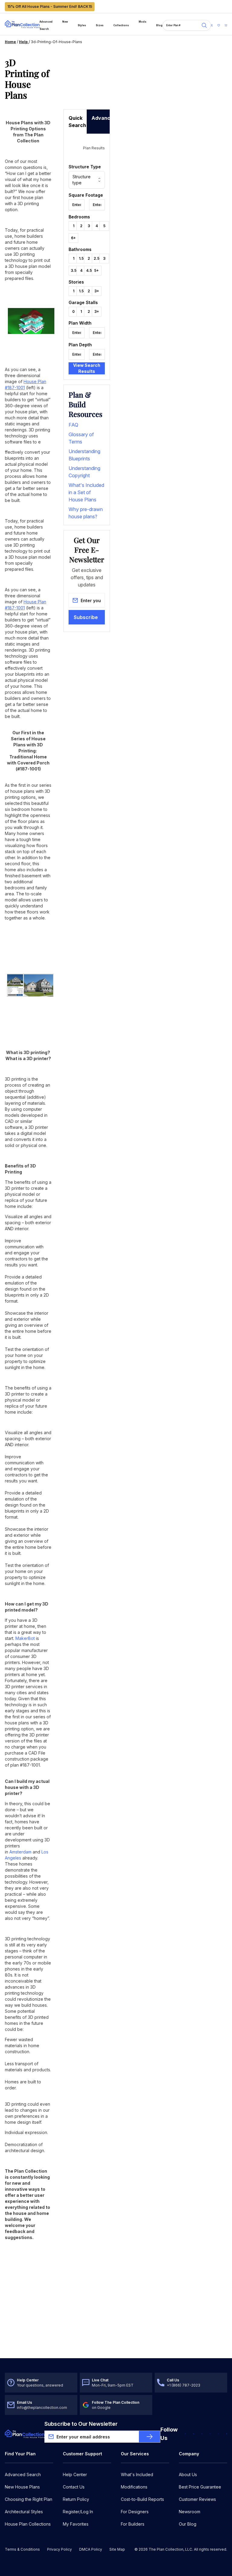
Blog (159, 25)
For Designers (135, 2512)
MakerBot (25, 1638)
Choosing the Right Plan (29, 2499)
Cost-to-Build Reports (142, 2499)
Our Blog (188, 2524)
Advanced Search (46, 25)
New (65, 22)
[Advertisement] (87, 83)
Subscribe (86, 617)
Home (10, 42)
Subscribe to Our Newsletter (81, 2424)
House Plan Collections (28, 2524)
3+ (97, 291)
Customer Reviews (197, 2499)
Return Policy (76, 2499)
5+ (97, 270)
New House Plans (22, 2487)
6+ (73, 238)
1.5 (81, 258)
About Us (188, 2474)
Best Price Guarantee (200, 2487)
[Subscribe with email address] (150, 2437)
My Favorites (76, 2524)
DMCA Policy (91, 2549)
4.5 (89, 270)
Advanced (101, 118)
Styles (82, 25)
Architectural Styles (24, 2512)
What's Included (137, 2474)
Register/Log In (78, 2512)
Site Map (117, 2549)
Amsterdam (20, 1852)
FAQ (73, 425)
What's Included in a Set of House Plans (86, 492)
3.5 (74, 270)
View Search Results (87, 368)
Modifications (134, 2487)
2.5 (97, 258)
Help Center (75, 2474)
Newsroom (190, 2512)
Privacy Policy (60, 2549)
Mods (143, 22)
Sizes (100, 25)
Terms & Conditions (22, 2549)
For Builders (133, 2524)
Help (24, 42)
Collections (121, 25)
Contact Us (74, 2487)
